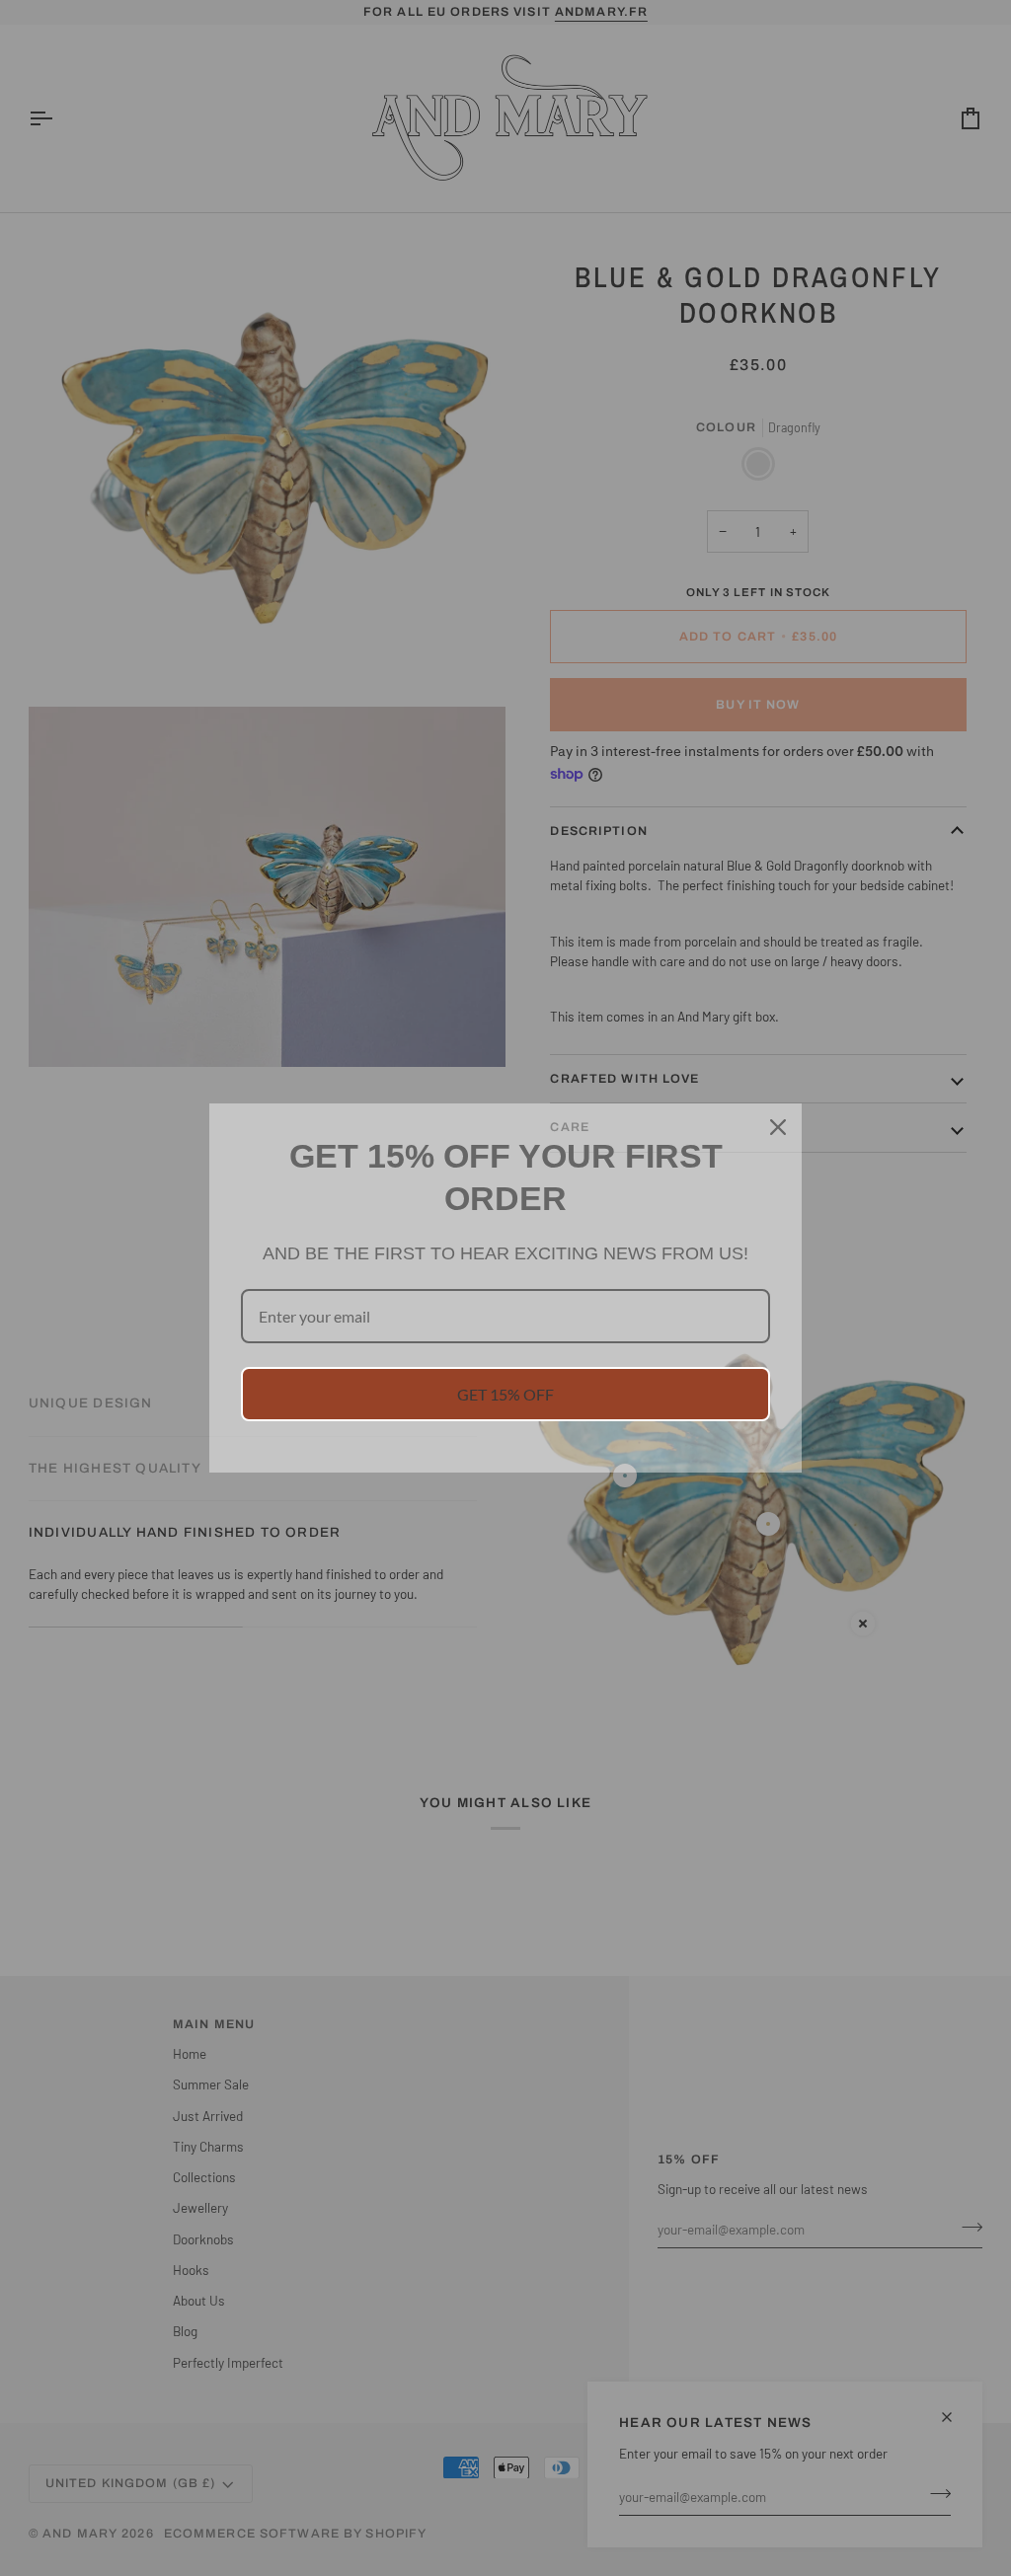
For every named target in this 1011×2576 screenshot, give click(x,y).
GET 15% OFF (505, 1394)
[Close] (778, 1127)
